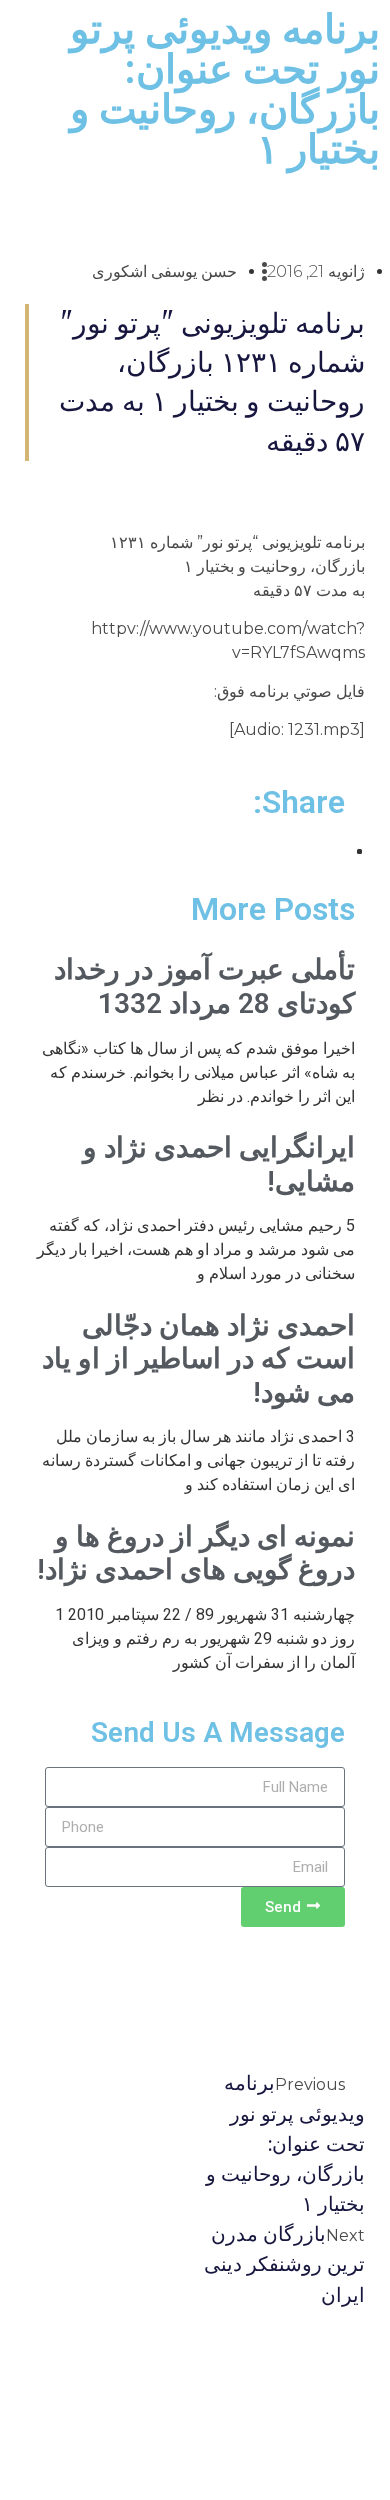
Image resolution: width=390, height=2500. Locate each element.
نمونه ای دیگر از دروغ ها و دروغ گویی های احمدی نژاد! (196, 1553)
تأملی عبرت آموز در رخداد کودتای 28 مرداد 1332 (204, 986)
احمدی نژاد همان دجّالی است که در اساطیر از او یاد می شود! (198, 1359)
